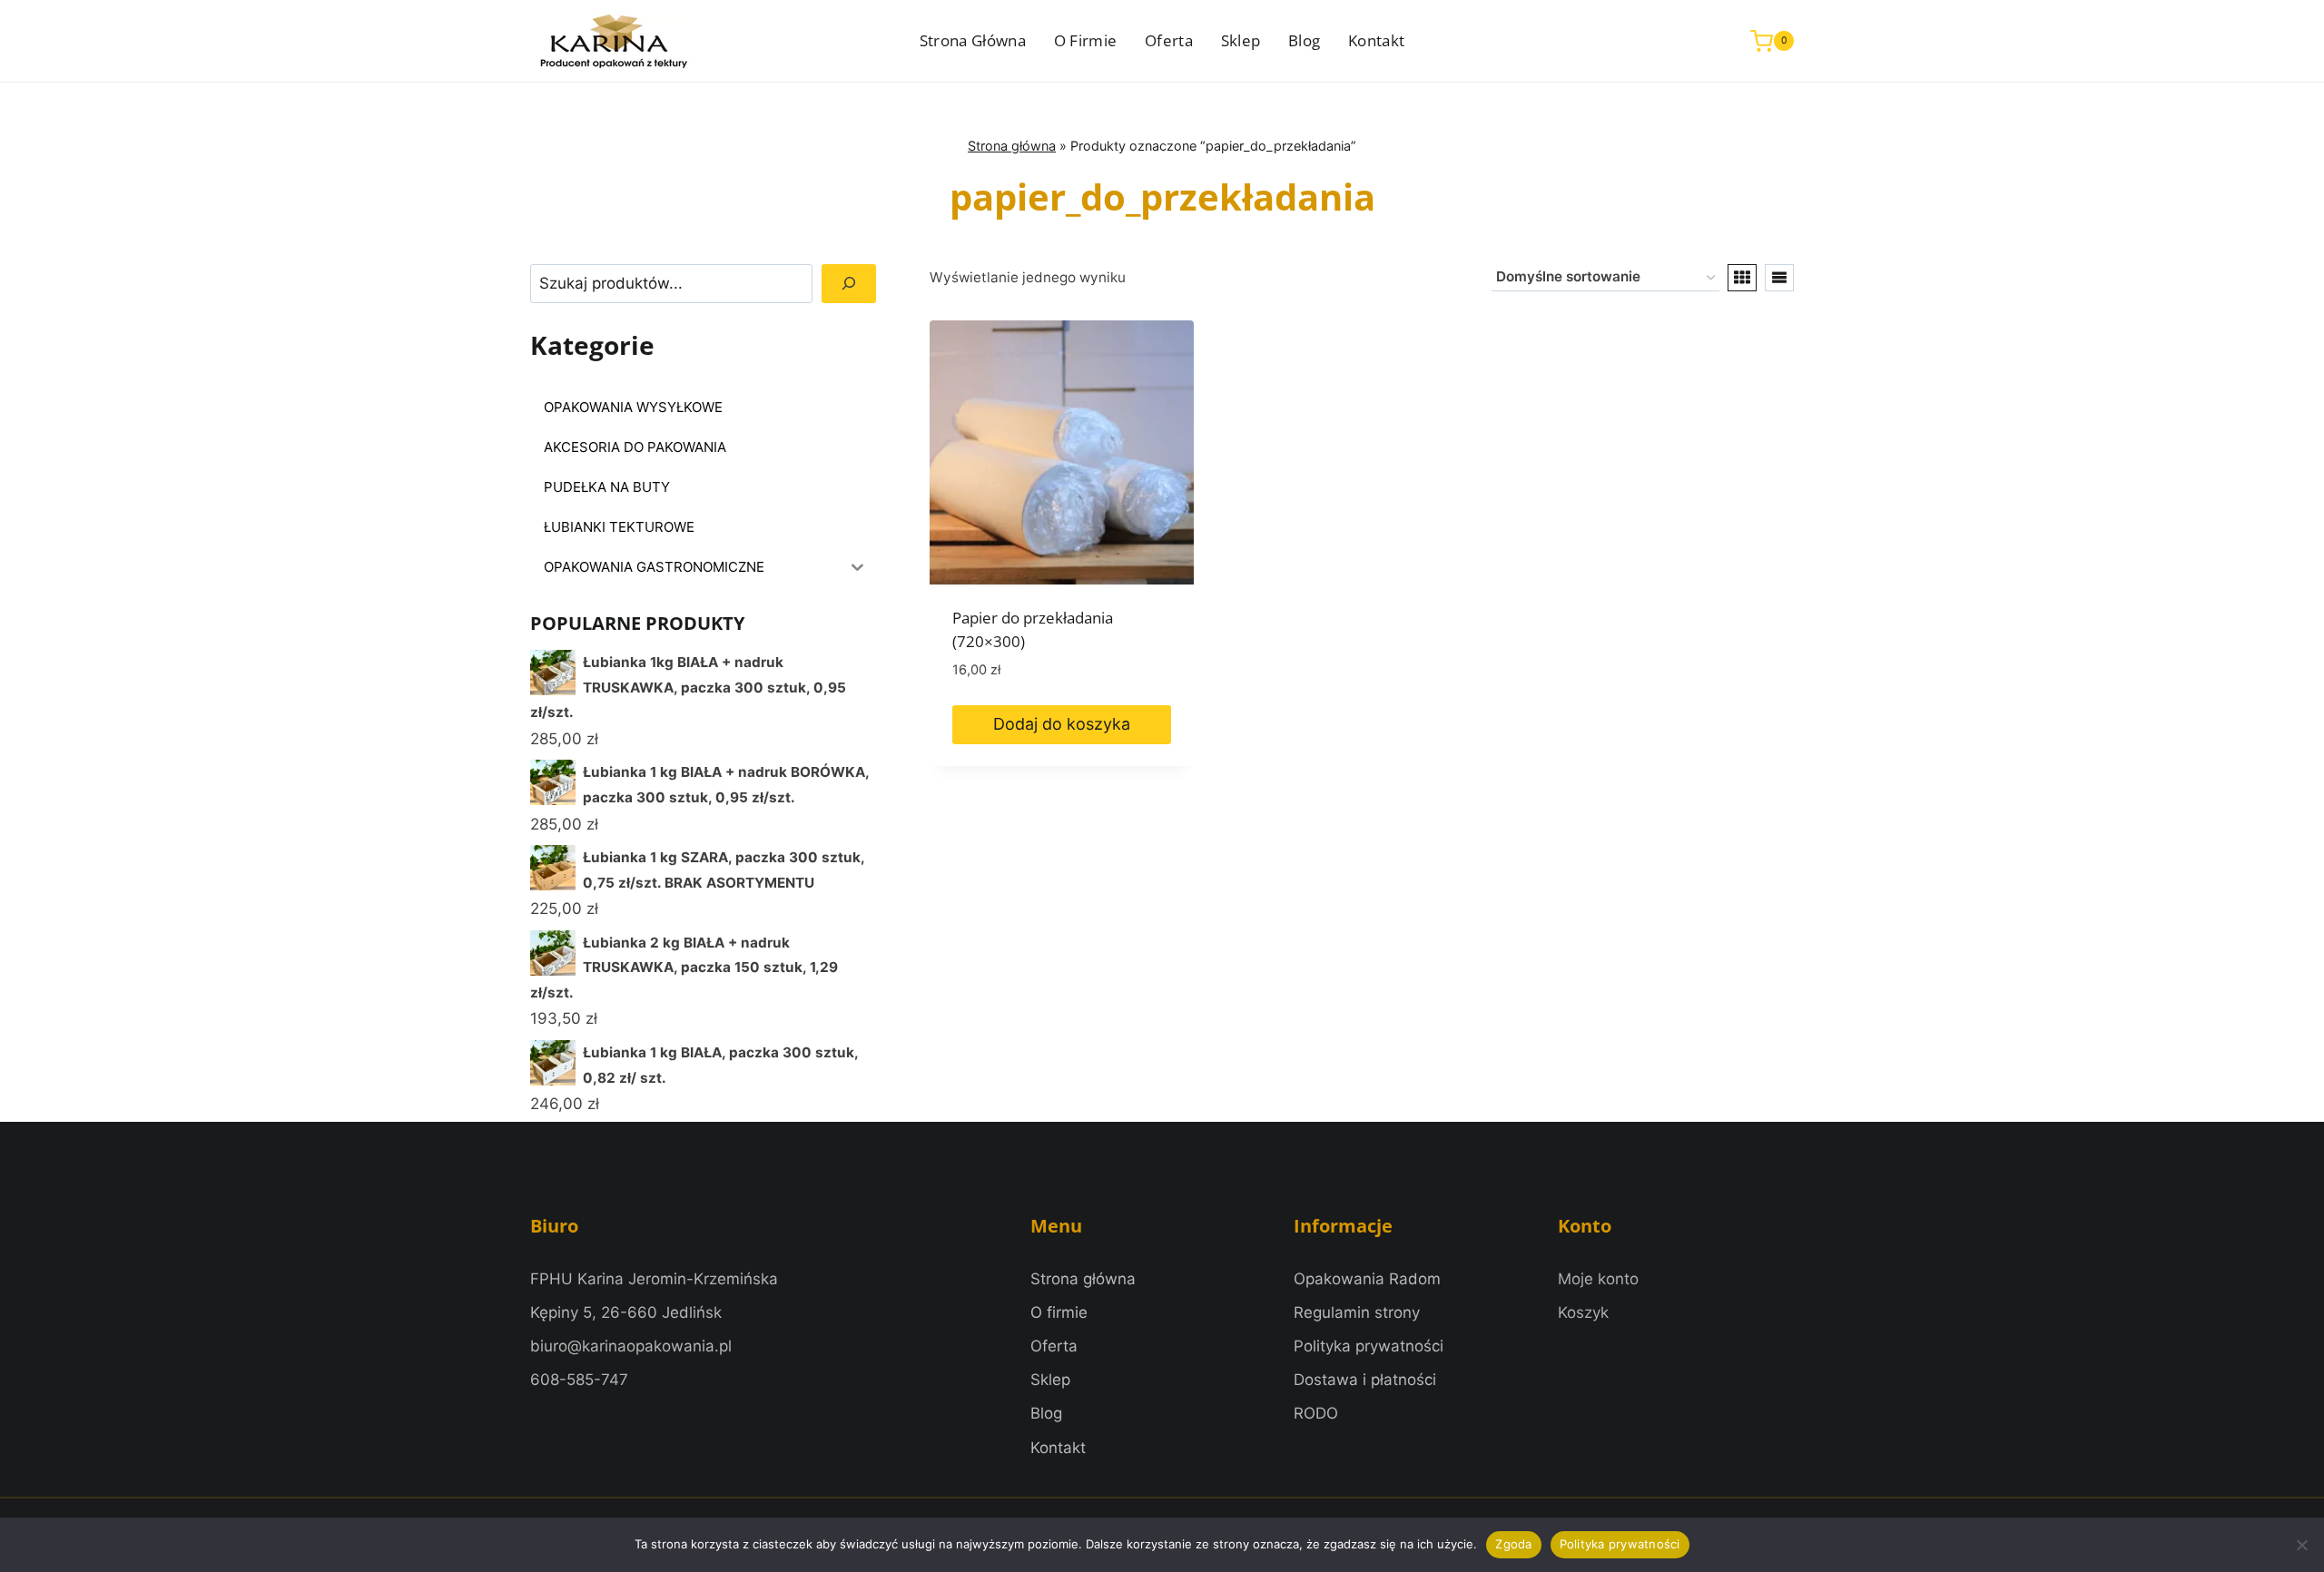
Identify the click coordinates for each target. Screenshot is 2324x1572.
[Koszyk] (1583, 1313)
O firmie (1086, 40)
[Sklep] (1050, 1380)
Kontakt (1376, 40)
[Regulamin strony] (1357, 1313)
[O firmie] (1059, 1313)
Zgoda (1513, 1544)
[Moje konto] (1598, 1279)
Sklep (1241, 40)
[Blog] (1046, 1414)
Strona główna (973, 40)
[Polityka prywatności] (1369, 1346)
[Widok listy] (1779, 278)
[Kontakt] (1058, 1448)
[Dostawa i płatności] (1365, 1380)
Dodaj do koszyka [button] (1062, 724)
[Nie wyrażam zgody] (2301, 1545)
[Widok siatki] (1742, 278)
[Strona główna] (1083, 1279)
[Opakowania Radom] (1367, 1279)
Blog (1304, 40)
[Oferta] (1054, 1346)
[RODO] (1316, 1414)
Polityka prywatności (1620, 1544)
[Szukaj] (849, 284)
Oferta (1169, 40)
